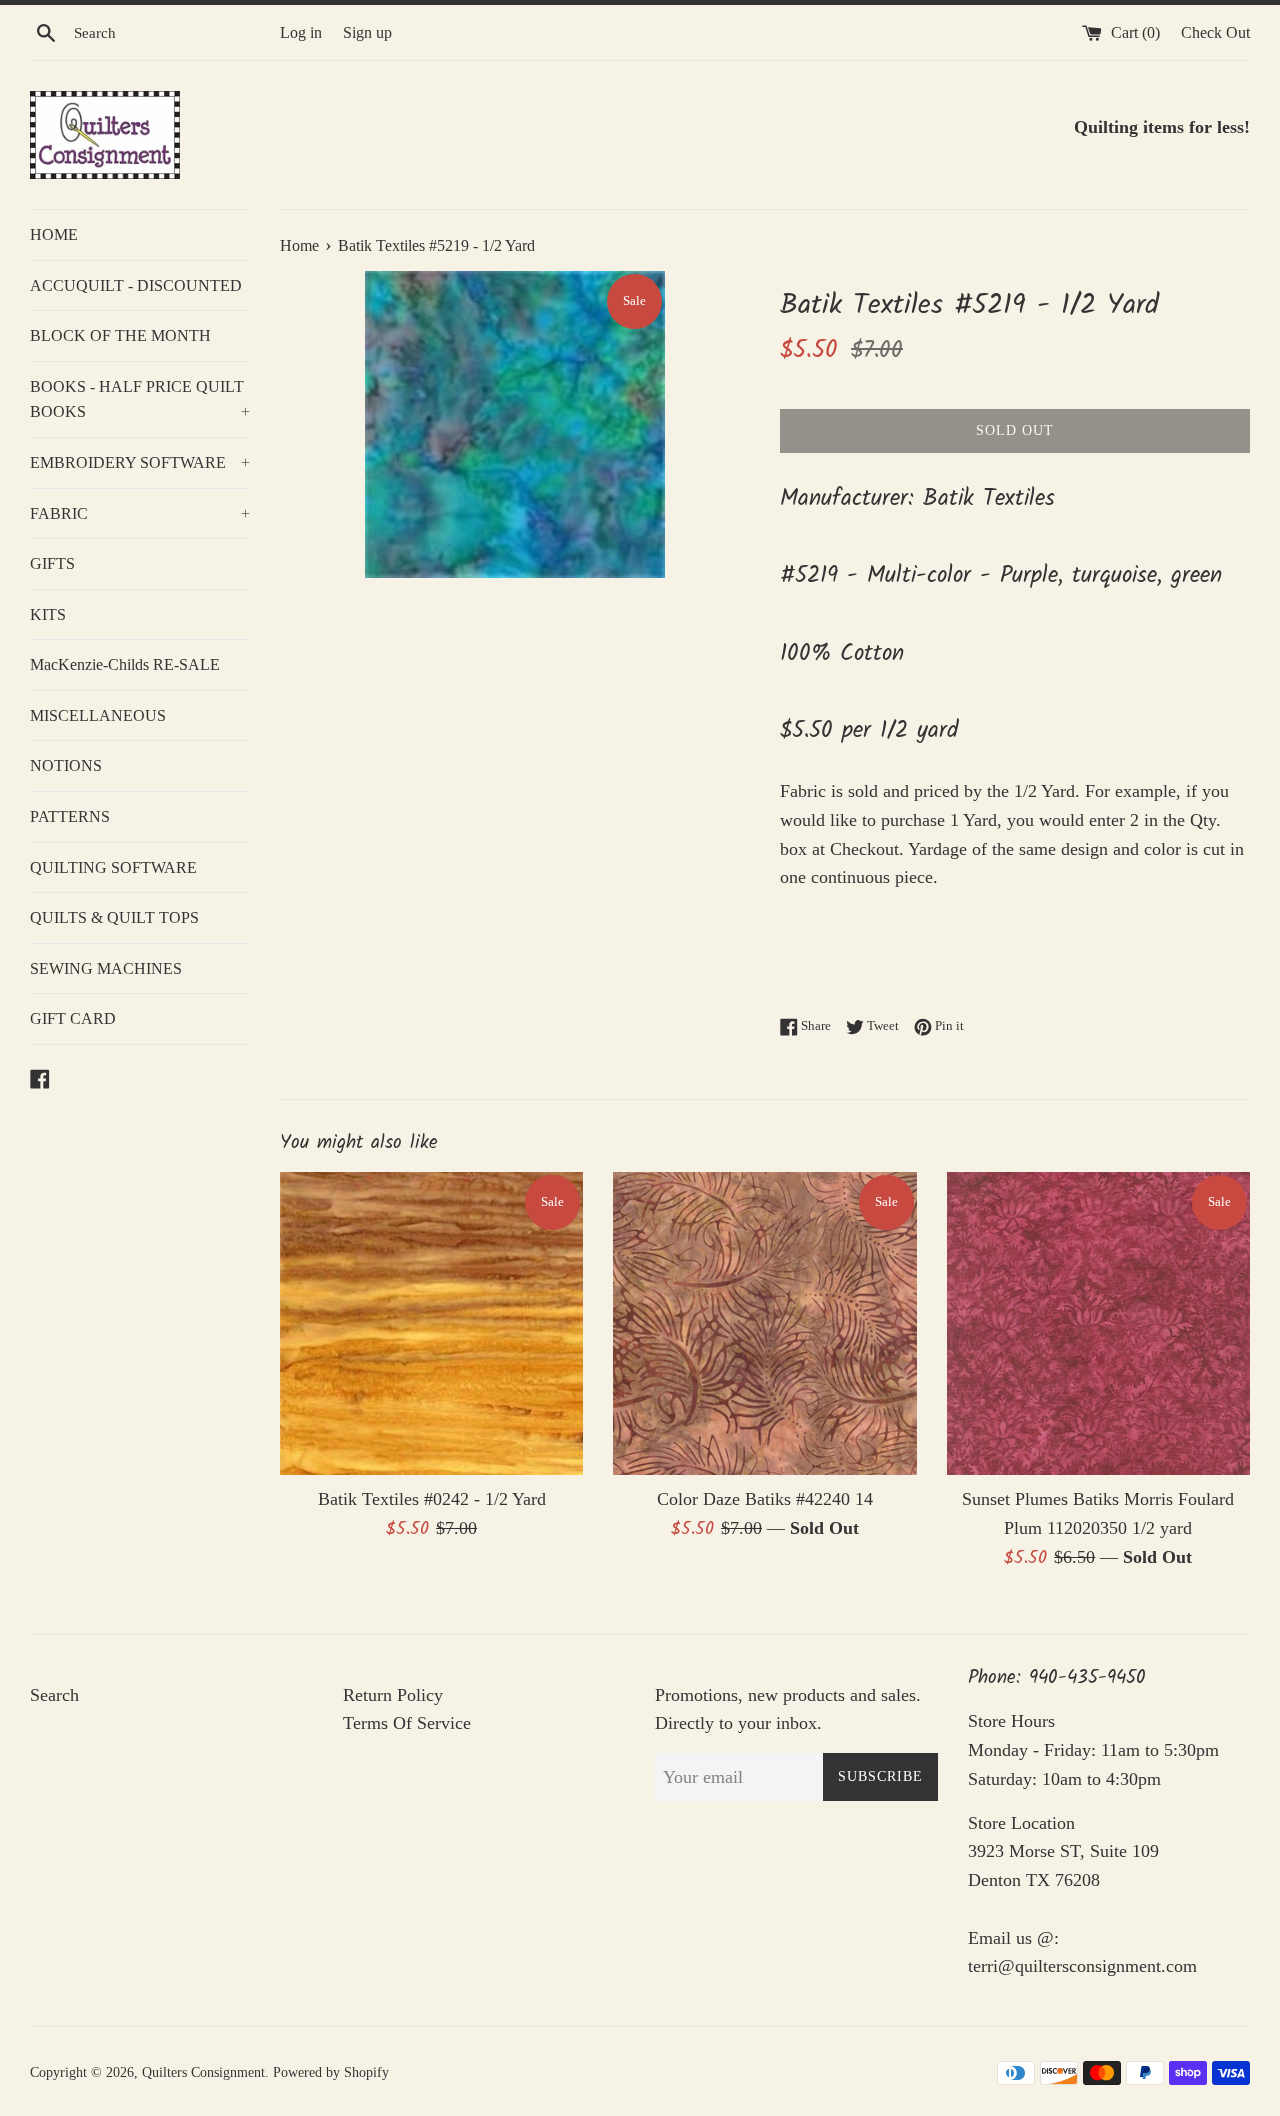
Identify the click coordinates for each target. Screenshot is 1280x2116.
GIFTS (52, 563)
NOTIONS (66, 765)
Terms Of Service (407, 1723)
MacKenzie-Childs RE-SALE (125, 664)
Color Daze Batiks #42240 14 (765, 1499)
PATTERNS (70, 816)
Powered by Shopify (331, 2072)
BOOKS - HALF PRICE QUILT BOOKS (140, 399)
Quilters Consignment (203, 2072)
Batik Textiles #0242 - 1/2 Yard (432, 1499)
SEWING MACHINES (106, 968)
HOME (54, 234)
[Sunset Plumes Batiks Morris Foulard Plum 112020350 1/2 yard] (1098, 1323)
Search (54, 1695)
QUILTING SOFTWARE (113, 867)
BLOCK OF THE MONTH (120, 335)
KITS (48, 614)
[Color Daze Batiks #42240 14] (764, 1323)
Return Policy (393, 1695)
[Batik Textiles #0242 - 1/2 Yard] (431, 1323)
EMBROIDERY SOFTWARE (140, 462)
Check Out (1215, 33)
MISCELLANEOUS (98, 715)
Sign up (367, 33)
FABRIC (140, 513)
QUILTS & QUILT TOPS (114, 917)
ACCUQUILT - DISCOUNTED (136, 285)
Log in (301, 33)
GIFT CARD (73, 1018)
